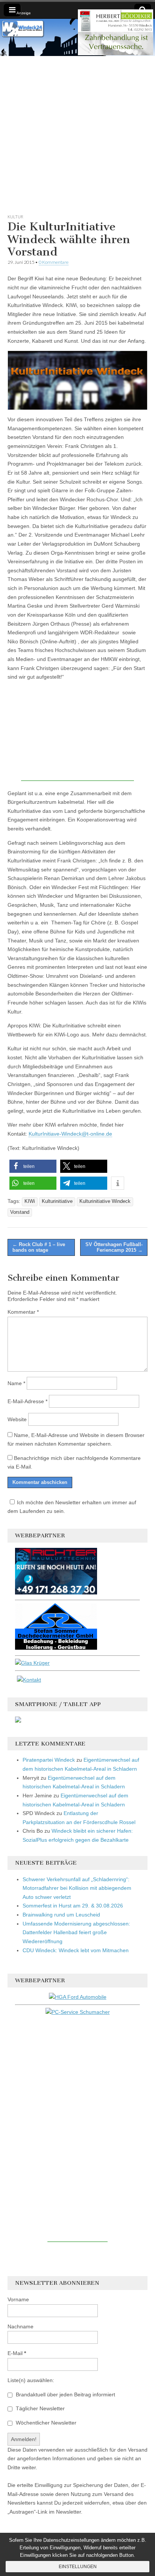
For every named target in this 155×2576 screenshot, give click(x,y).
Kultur (15, 217)
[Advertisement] (77, 133)
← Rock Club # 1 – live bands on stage (39, 1247)
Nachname (21, 2326)
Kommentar (23, 1312)
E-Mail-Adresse (27, 1401)
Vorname (18, 2299)
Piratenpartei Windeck (49, 1760)
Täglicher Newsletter (40, 2408)
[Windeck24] (77, 37)
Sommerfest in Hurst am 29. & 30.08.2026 (73, 1906)
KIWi (30, 1201)
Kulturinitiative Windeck (105, 1201)
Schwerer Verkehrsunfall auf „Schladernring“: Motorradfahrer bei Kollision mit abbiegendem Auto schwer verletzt (77, 1888)
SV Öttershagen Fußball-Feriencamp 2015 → (114, 1247)
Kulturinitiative (57, 1201)
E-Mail (17, 2353)
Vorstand (20, 1212)
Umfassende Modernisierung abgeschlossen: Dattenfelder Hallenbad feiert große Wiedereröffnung (76, 1932)
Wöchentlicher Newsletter (45, 2423)
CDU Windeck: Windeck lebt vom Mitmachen (76, 1950)
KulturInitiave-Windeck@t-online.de (70, 1134)
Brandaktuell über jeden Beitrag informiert (65, 2394)
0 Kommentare (54, 262)
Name (16, 1383)
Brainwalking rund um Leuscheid (61, 1915)
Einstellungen (78, 2567)
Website (17, 1419)
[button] (33, 1166)
